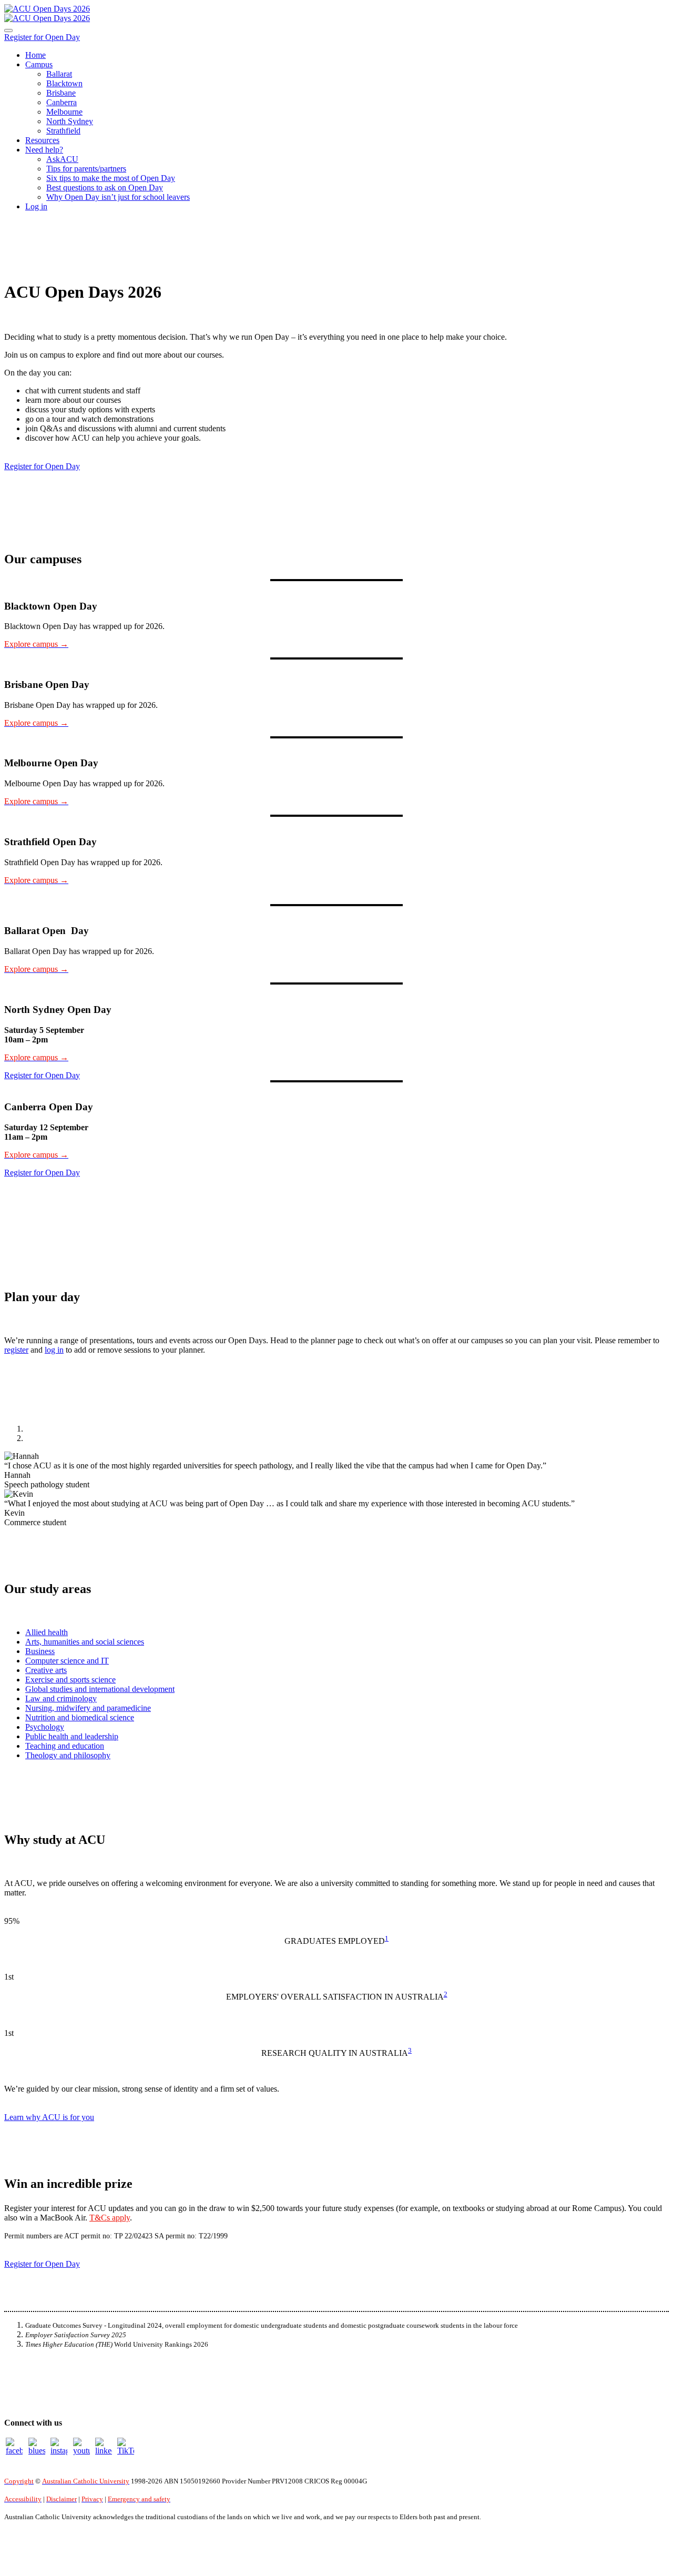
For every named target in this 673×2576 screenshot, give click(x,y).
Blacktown (64, 83)
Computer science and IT (67, 1661)
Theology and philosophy (68, 1755)
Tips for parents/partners (86, 169)
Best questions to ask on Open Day (105, 187)
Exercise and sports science (70, 1680)
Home (35, 55)
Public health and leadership (72, 1736)
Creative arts (46, 1670)
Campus (39, 64)
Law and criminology (61, 1698)
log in (54, 1350)
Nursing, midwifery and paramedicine (88, 1708)
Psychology (45, 1727)
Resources (42, 140)
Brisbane (61, 93)
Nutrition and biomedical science (80, 1717)
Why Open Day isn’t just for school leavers (118, 197)
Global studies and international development (100, 1689)
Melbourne (64, 112)
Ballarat (59, 74)
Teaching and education (65, 1746)
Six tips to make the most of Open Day (111, 178)
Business (40, 1651)
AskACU (62, 159)
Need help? (44, 150)
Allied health (47, 1632)
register (16, 1350)
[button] (42, 37)
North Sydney (70, 121)
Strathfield (63, 131)
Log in (36, 206)
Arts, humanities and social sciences (85, 1642)
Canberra (62, 102)
